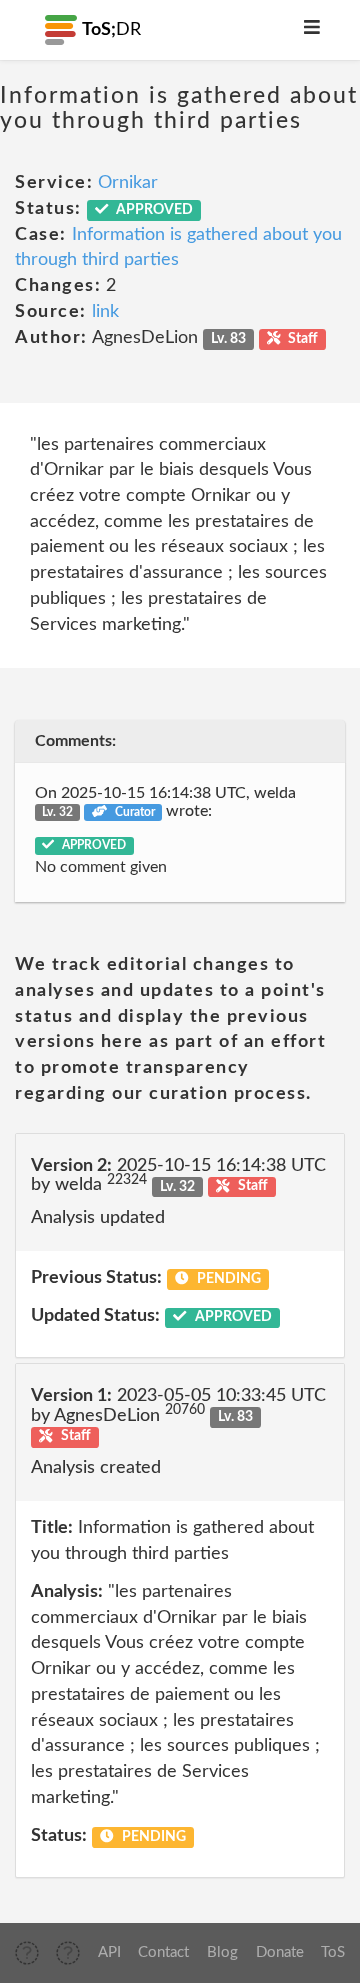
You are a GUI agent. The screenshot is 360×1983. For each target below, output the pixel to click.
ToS (333, 1952)
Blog (222, 1952)
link (105, 312)
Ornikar (128, 183)
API (109, 1952)
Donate (280, 1952)
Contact (163, 1952)
